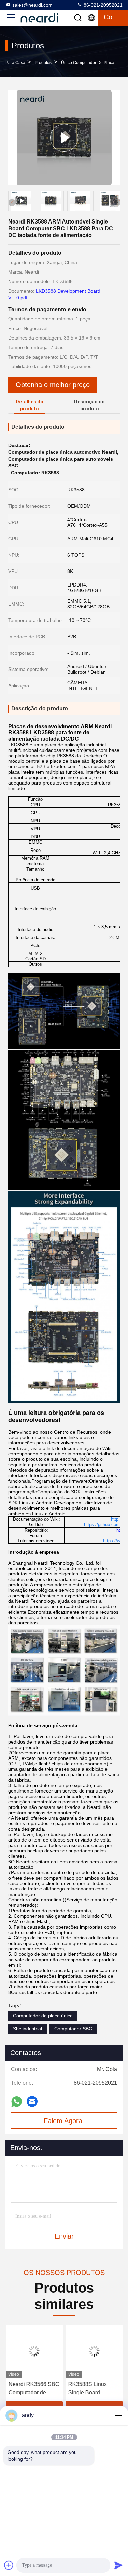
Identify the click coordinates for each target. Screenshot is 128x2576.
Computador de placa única (43, 2016)
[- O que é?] (17, 2102)
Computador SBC (73, 2029)
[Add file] (9, 2565)
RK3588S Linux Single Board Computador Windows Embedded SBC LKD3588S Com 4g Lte (94, 2389)
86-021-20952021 (102, 5)
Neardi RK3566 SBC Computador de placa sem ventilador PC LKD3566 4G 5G (34, 2389)
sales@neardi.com (32, 5)
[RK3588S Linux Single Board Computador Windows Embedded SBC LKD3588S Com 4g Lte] (94, 2351)
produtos (43, 63)
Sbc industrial (27, 2029)
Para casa (15, 63)
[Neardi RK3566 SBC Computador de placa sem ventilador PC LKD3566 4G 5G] (34, 2351)
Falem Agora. (64, 2121)
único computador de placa (88, 63)
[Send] (118, 2565)
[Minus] (118, 2415)
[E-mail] (32, 2101)
